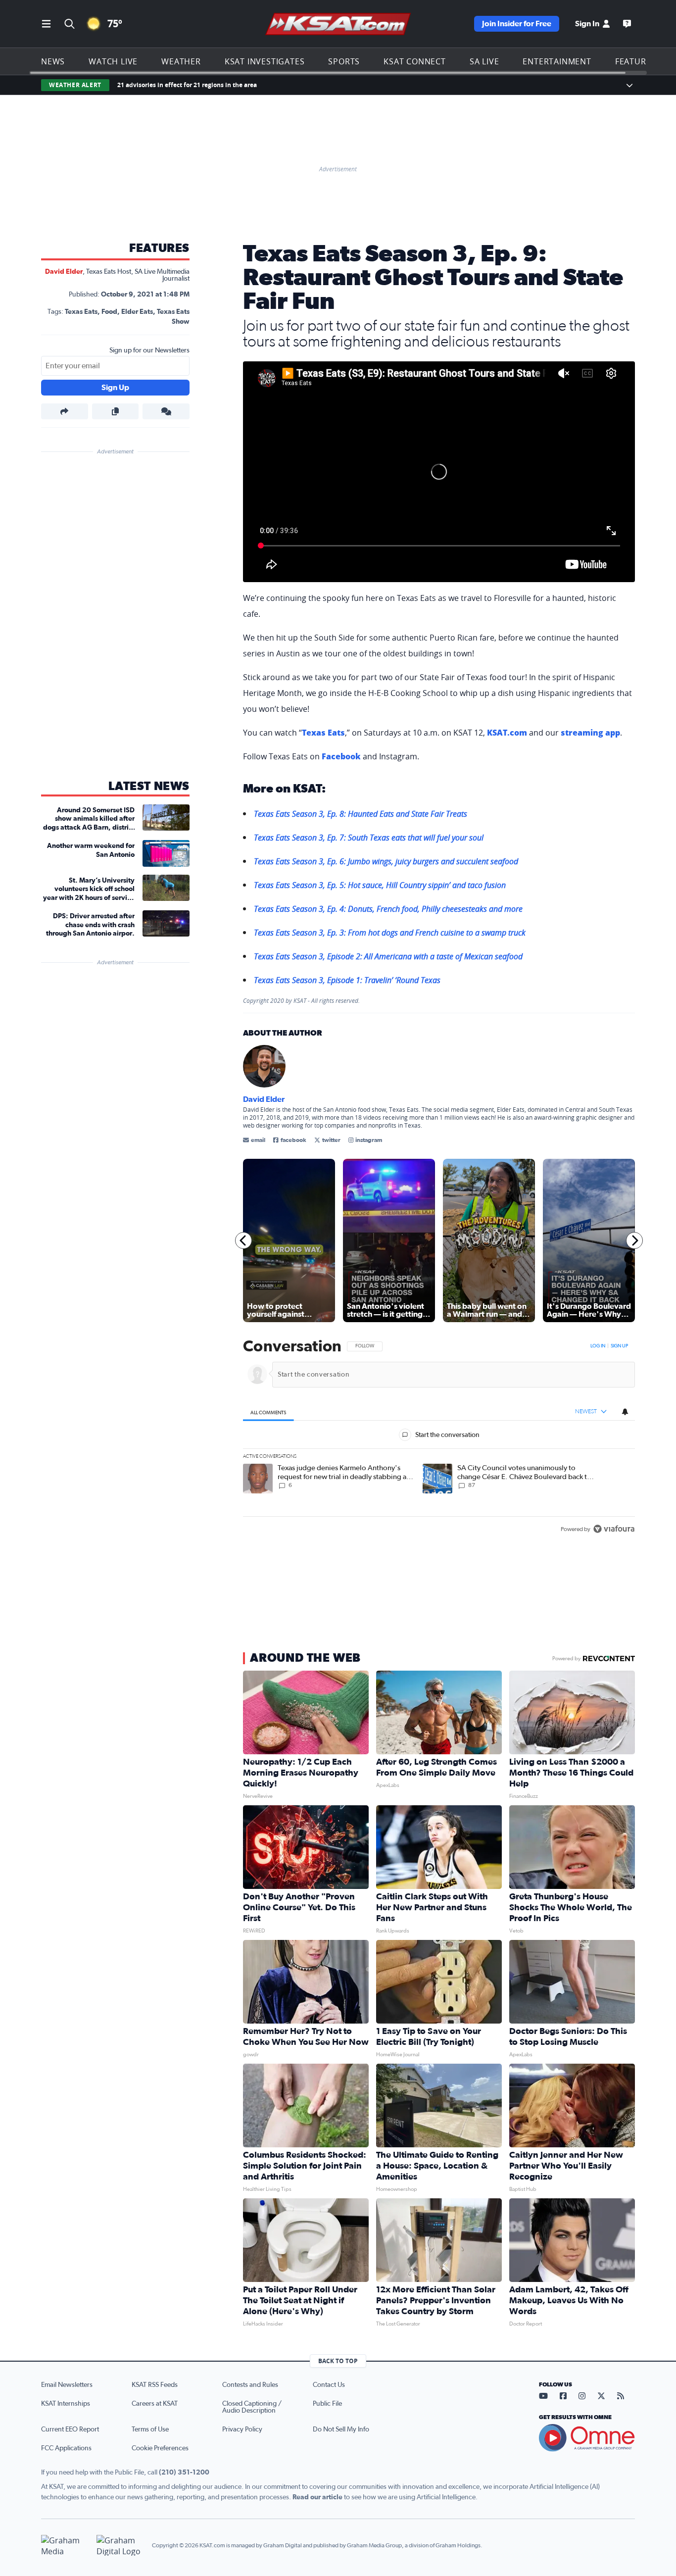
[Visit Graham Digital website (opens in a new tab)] (120, 2546)
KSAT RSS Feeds (155, 2385)
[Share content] (65, 411)
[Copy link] (116, 411)
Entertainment (557, 61)
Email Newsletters (67, 2385)
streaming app (590, 733)
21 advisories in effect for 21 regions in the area (187, 85)
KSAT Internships (66, 2404)
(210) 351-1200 (184, 2473)
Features (635, 61)
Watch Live (113, 61)
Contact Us (329, 2385)
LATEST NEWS (149, 787)
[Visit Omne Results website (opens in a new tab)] (587, 2438)
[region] (439, 1438)
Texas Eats (81, 312)
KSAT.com (507, 733)
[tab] (268, 1412)
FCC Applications (66, 2448)
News (53, 61)
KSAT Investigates (265, 61)
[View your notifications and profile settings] (625, 1412)
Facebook (341, 756)
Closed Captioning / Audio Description (252, 2407)
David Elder (64, 272)
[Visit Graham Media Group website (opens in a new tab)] (65, 2546)
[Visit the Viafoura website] (614, 1529)
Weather (181, 61)
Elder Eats (137, 312)
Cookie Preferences (160, 2448)
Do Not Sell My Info (341, 2429)
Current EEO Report (70, 2429)
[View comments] (166, 411)
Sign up (619, 1346)
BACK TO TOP (338, 2361)
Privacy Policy (242, 2429)
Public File (327, 2404)
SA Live (484, 61)
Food (109, 312)
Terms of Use (150, 2429)
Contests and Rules (250, 2385)
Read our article (317, 2497)
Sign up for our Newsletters (149, 350)
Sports (344, 61)
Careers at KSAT (155, 2404)
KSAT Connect (415, 61)
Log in (598, 1346)
